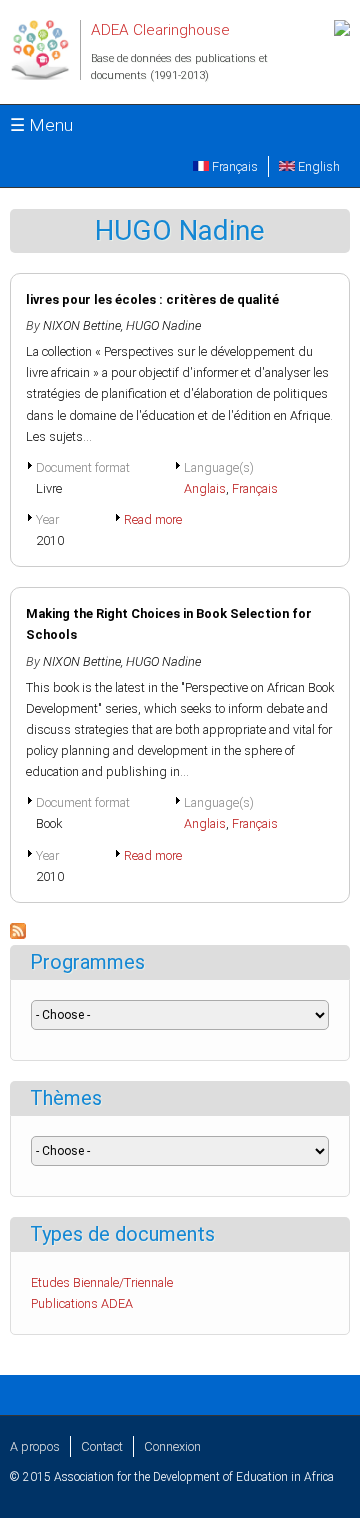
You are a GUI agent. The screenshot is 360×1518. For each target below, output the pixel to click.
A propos (35, 1446)
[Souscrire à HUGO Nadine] (18, 934)
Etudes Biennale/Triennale (102, 1282)
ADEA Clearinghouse (160, 30)
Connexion (172, 1446)
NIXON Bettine (82, 325)
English (317, 166)
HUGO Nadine (163, 325)
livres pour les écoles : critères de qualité (152, 299)
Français (233, 166)
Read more (153, 519)
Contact (102, 1446)
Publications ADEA (82, 1303)
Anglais (205, 488)
